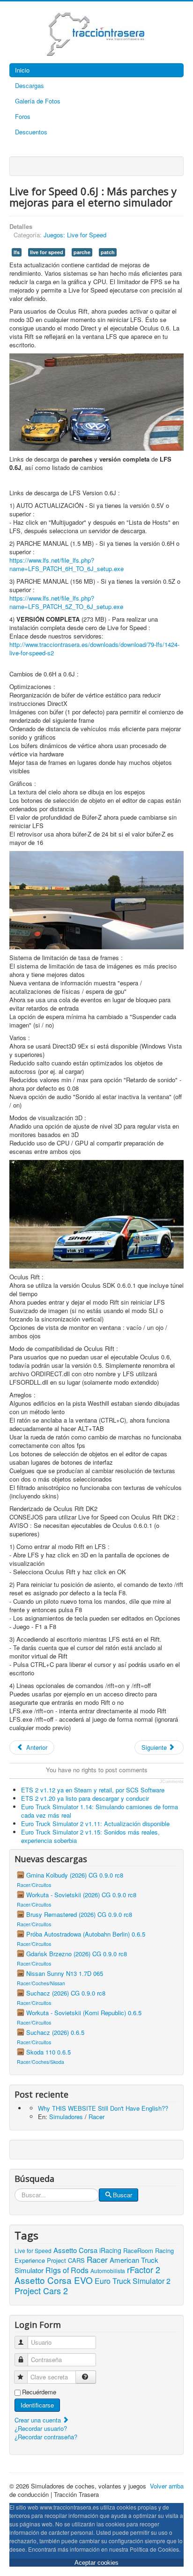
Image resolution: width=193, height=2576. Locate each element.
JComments (172, 1782)
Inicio (22, 70)
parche (82, 252)
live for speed (47, 252)
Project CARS (66, 2260)
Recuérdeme (39, 2392)
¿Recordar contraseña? (46, 2437)
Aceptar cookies (96, 2563)
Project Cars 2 (41, 2290)
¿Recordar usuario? (41, 2428)
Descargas (30, 85)
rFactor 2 (144, 2269)
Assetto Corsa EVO (54, 2280)
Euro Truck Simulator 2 (133, 2281)
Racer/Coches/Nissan (41, 1983)
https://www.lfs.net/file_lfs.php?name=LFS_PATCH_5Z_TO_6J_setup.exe (66, 602)
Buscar (122, 2195)
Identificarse (37, 2405)
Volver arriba (167, 2486)
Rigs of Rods (67, 2270)
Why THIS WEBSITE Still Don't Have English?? (103, 2108)
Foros (23, 116)
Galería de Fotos (38, 101)
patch (108, 252)
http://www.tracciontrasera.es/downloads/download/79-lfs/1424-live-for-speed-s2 (94, 649)
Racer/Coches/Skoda (41, 2062)
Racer (96, 2117)
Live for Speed (33, 2250)
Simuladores (66, 2117)
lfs (17, 252)
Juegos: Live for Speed (75, 235)
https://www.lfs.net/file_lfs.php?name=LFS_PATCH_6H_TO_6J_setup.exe (67, 564)
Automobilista (108, 2271)
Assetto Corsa (75, 2250)
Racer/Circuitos (34, 1885)
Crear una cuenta (39, 2420)
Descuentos (31, 132)
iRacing (110, 2250)
